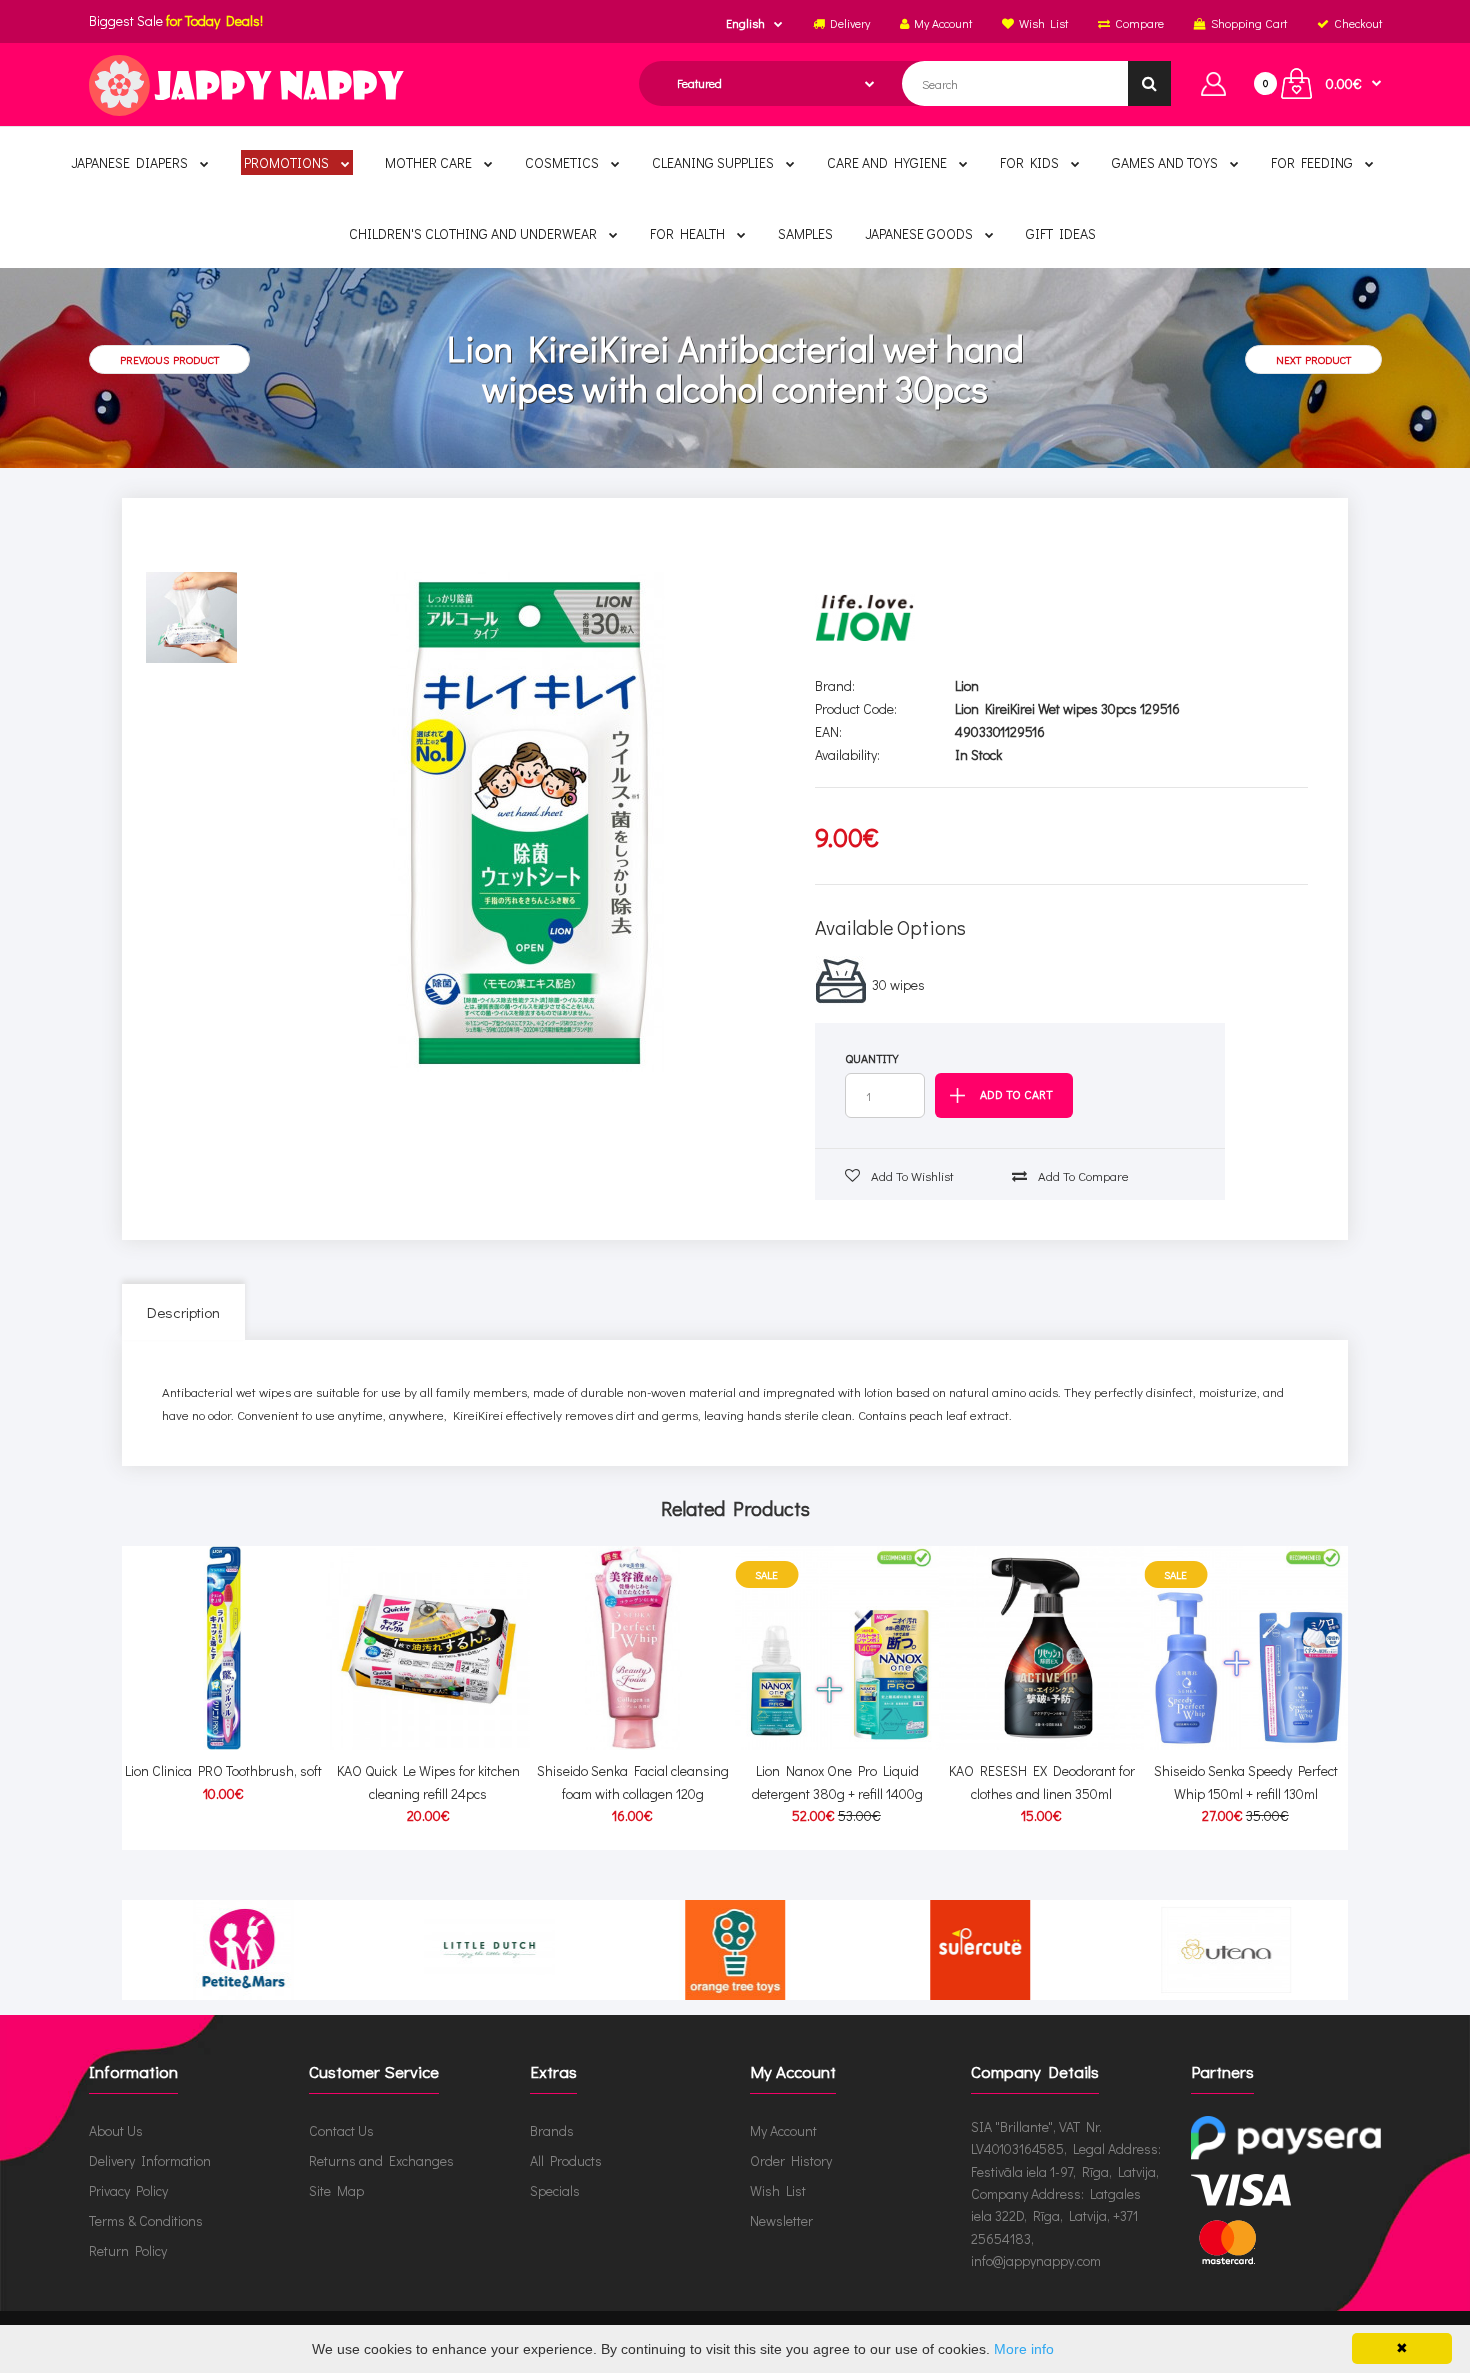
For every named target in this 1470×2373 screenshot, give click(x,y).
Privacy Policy (128, 2190)
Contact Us (341, 2130)
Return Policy (128, 2250)
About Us (116, 2130)
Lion (967, 685)
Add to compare (1082, 1175)
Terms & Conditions (146, 2220)
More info (1024, 2349)
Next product (1313, 359)
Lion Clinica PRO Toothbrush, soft (223, 1770)
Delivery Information (150, 2160)
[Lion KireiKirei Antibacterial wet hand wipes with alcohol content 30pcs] (528, 822)
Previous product (169, 359)
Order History (791, 2160)
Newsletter (781, 2220)
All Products (566, 2160)
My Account (783, 2130)
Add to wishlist (911, 1175)
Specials (555, 2190)
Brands (552, 2130)
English (745, 23)
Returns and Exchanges (381, 2160)
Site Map (336, 2190)
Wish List (778, 2190)
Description (183, 1312)
